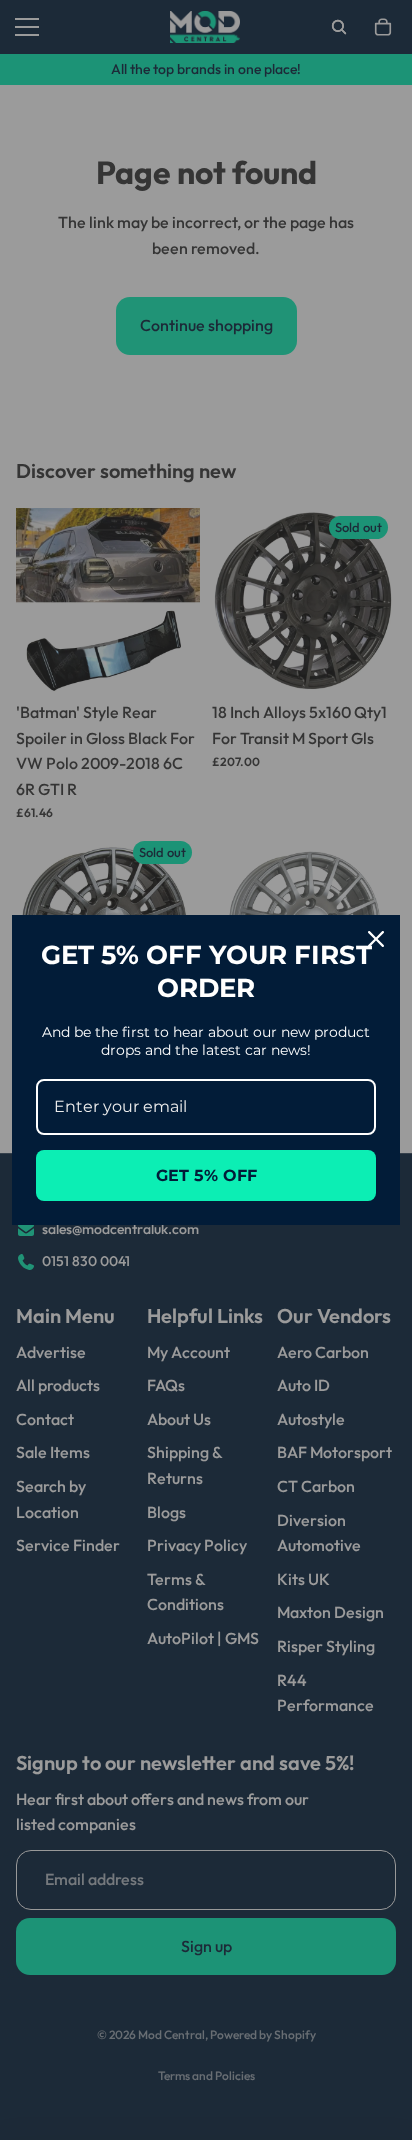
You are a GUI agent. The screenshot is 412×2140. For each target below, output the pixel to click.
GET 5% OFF (206, 1175)
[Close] (376, 939)
